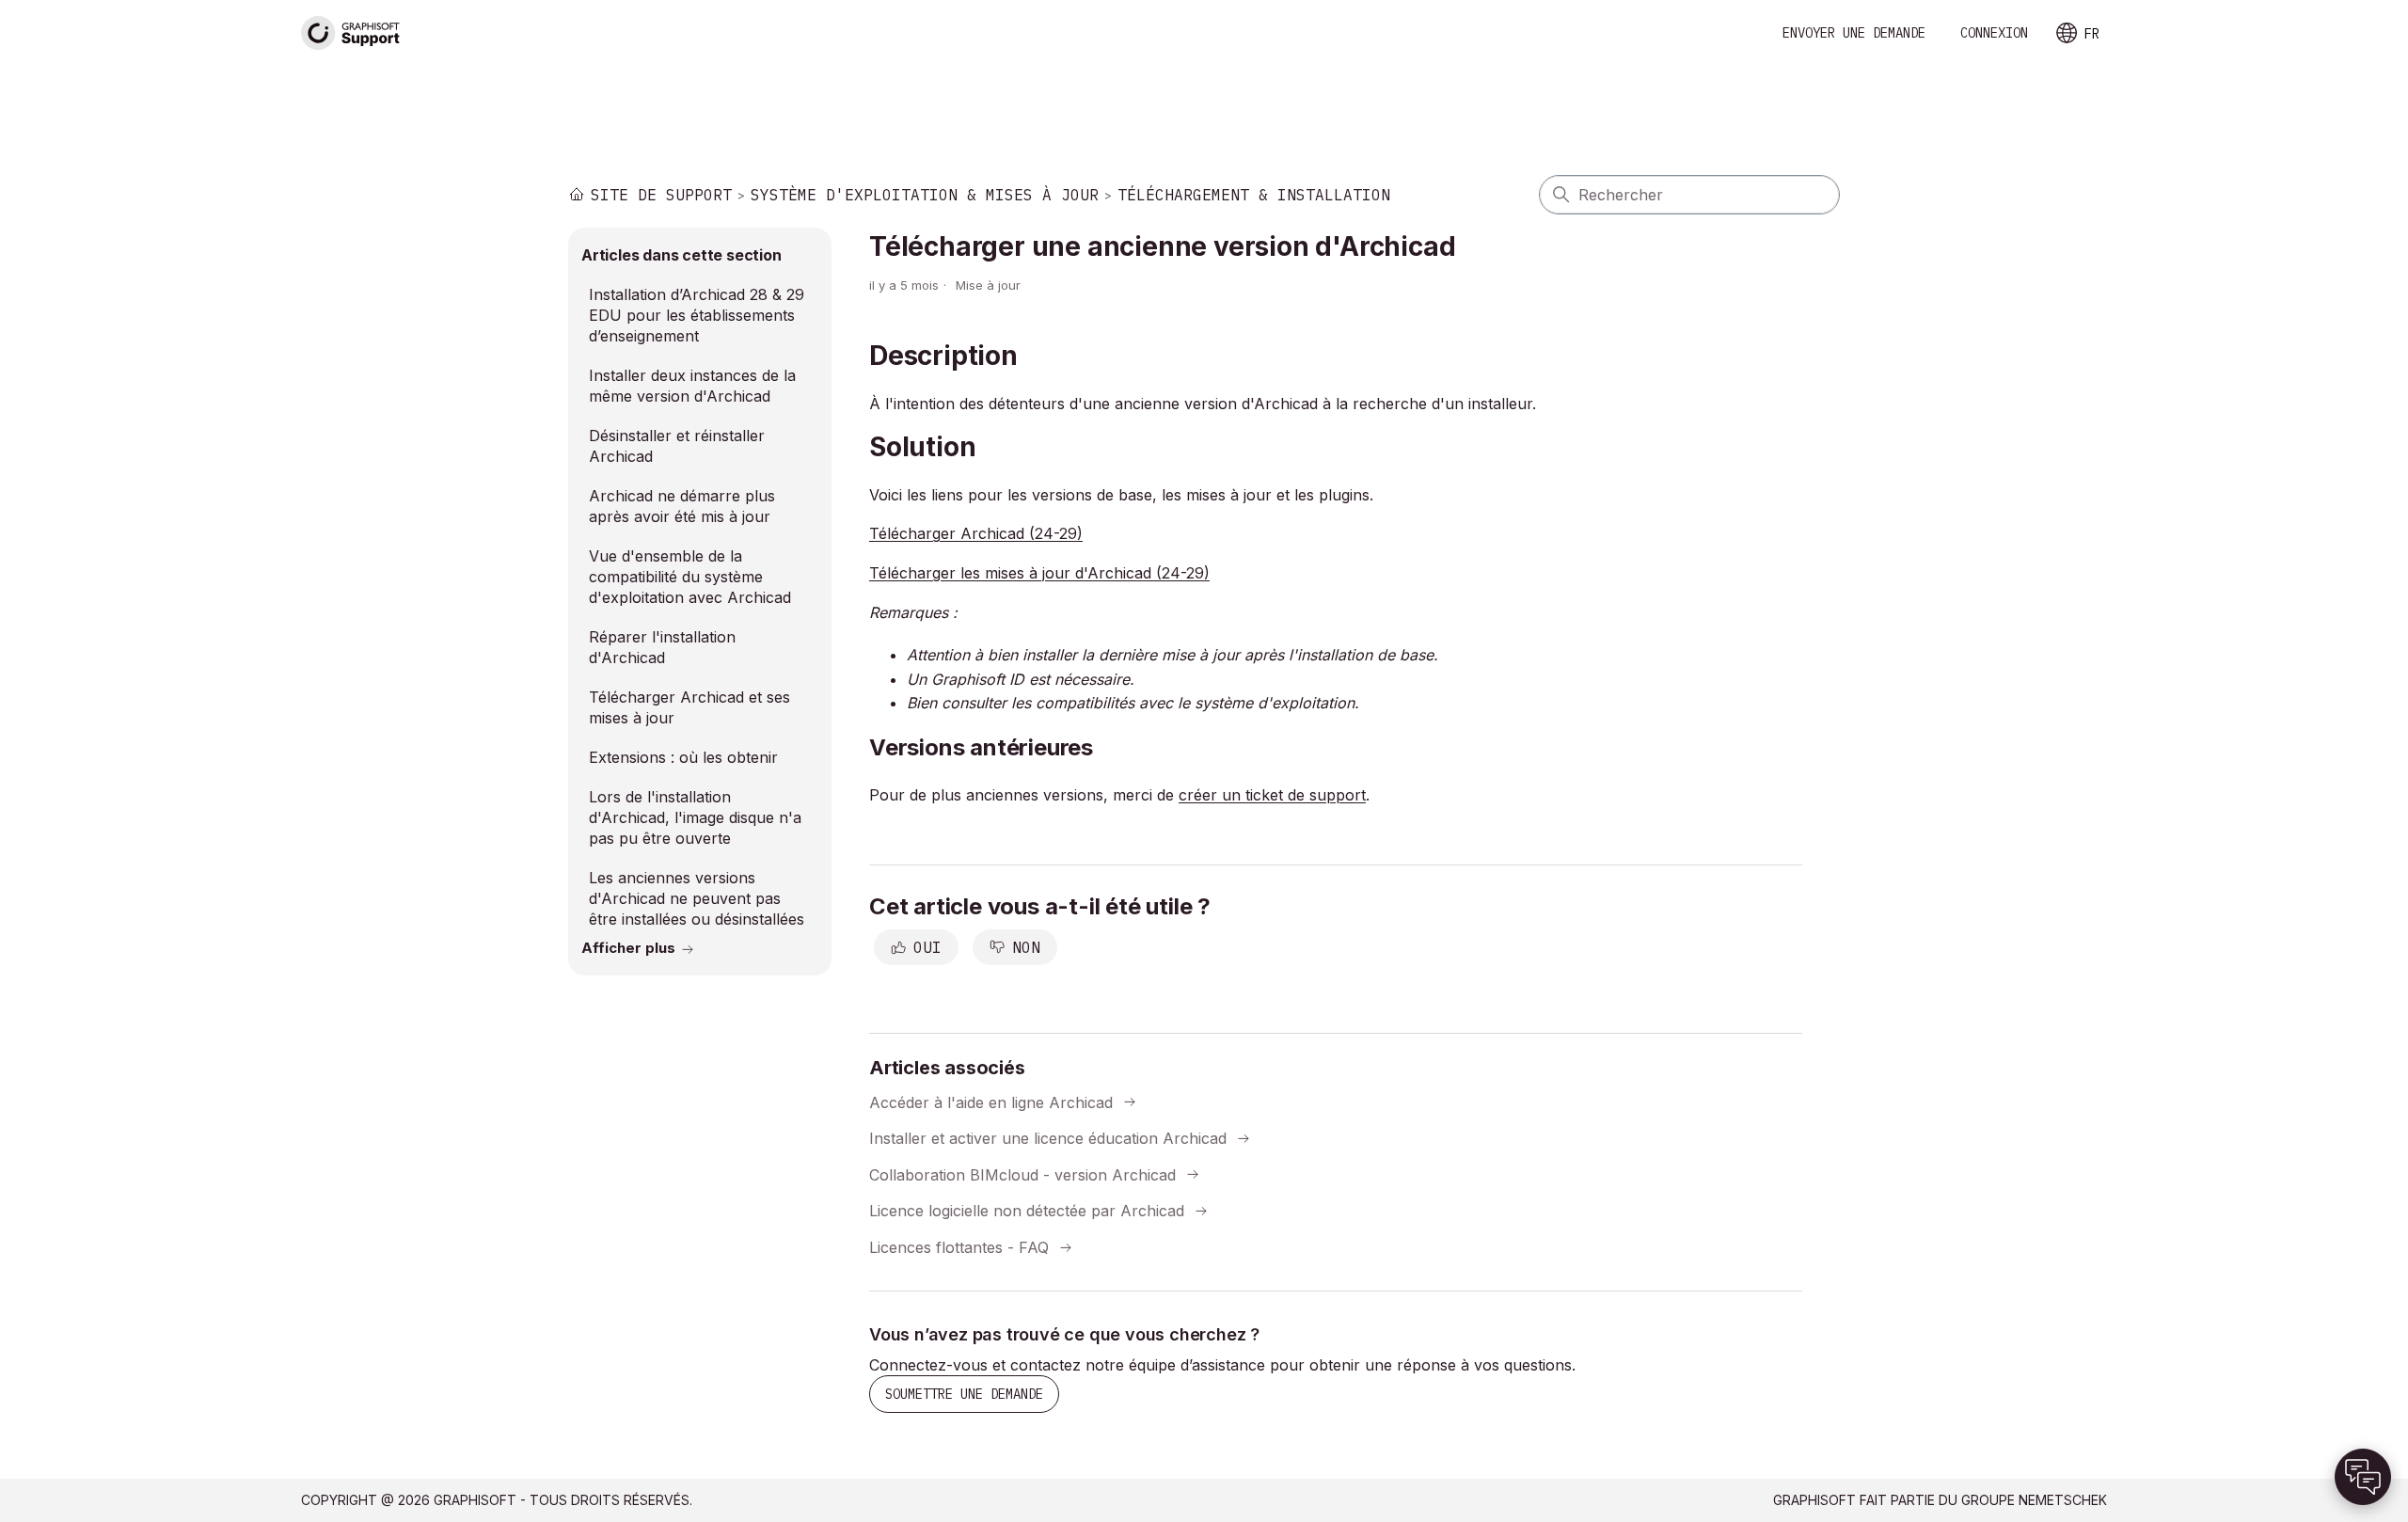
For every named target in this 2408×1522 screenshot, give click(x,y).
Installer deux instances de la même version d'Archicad (692, 386)
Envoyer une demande (1854, 33)
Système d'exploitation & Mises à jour (925, 195)
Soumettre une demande (964, 1394)
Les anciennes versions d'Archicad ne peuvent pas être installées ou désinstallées (697, 898)
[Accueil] (351, 33)
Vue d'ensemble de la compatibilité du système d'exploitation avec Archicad (690, 577)
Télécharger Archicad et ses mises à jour (689, 707)
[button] (2363, 1477)
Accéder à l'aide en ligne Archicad (991, 1102)
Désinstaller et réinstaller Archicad (677, 446)
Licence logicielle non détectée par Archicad (1027, 1211)
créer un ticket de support (1272, 795)
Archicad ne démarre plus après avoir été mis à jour (682, 506)
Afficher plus (628, 948)
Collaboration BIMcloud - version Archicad (1022, 1174)
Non (1026, 947)
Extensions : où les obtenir (683, 757)
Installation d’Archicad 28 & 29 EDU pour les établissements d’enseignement (697, 315)
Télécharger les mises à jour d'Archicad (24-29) (1039, 573)
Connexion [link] (1994, 33)
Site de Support (661, 195)
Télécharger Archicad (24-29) (976, 533)
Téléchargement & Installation (1254, 195)
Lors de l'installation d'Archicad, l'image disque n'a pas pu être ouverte (695, 817)
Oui (927, 947)
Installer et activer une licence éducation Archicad (1048, 1138)
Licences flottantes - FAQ (959, 1247)
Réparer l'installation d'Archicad (662, 647)
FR (2092, 34)
